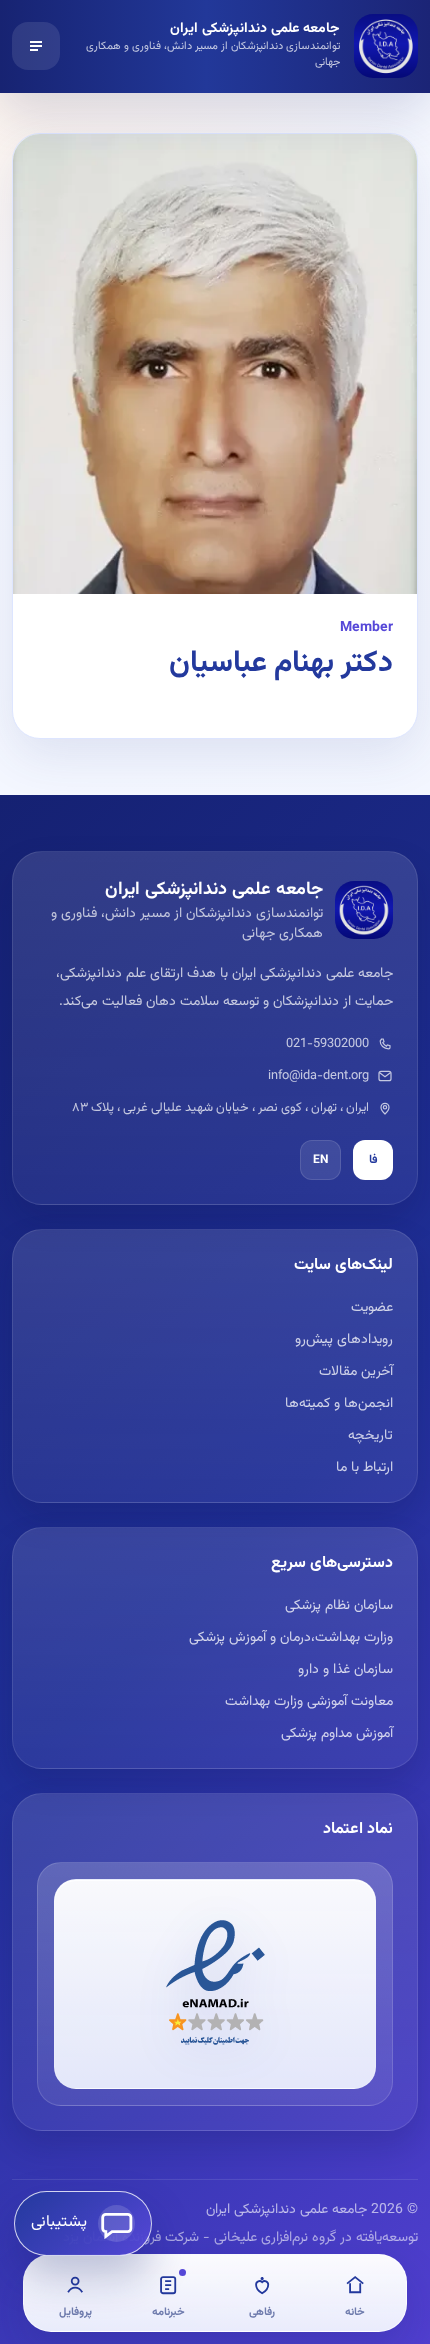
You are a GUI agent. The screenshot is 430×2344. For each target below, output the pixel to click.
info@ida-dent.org (318, 1076)
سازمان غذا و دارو (345, 1670)
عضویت (372, 1308)
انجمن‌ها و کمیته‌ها (339, 1404)
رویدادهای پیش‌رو (344, 1340)
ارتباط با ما (364, 1468)
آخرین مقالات (356, 1372)
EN (320, 1160)
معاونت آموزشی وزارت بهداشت (309, 1702)
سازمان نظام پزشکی (339, 1606)
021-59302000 (327, 1044)
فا (373, 1160)
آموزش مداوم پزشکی (337, 1734)
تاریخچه (370, 1436)
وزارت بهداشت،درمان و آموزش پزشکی (291, 1638)
